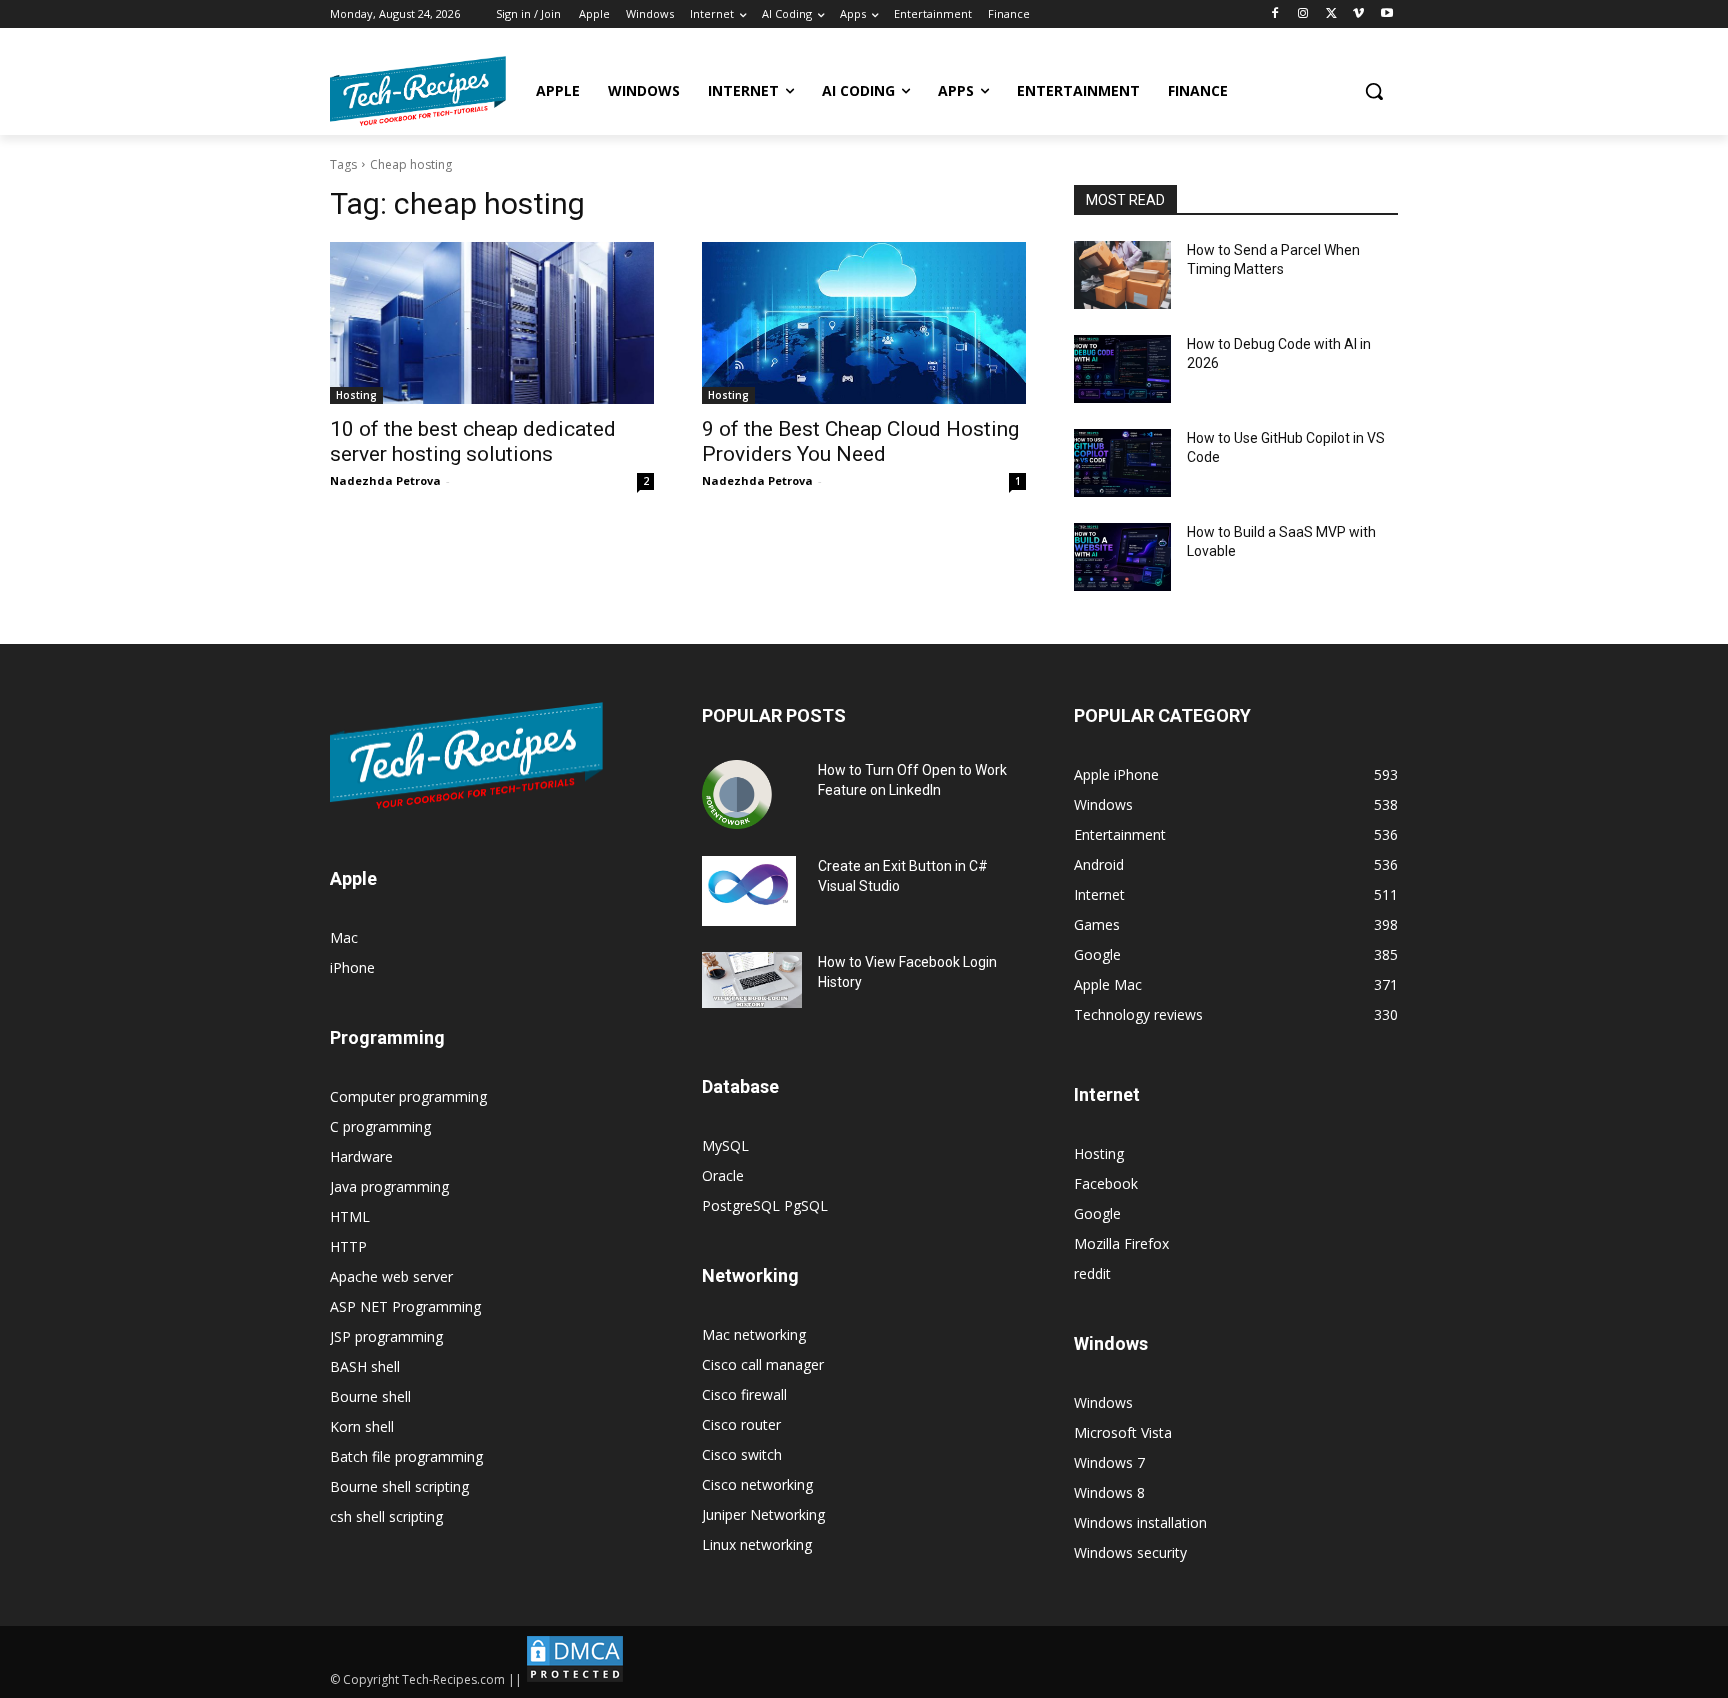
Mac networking (754, 1334)
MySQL (725, 1145)
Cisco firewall (744, 1394)
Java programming (389, 1186)
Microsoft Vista (1123, 1432)
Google (1097, 1213)
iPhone (352, 967)
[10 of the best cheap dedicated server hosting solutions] (492, 323)
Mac (344, 937)
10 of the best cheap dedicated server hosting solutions (473, 441)
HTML (350, 1216)
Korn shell (362, 1426)
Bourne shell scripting (399, 1486)
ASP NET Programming (405, 1306)
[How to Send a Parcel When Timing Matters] (1122, 275)
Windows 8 (1109, 1492)
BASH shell (365, 1366)
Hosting (356, 395)
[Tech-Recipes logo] (418, 91)
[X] (1331, 14)
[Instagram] (1303, 14)
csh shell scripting (386, 1516)
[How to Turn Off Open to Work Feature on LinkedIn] (737, 795)
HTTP (348, 1246)
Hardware (361, 1156)
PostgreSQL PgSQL (765, 1205)
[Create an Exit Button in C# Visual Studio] (749, 891)
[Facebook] (1275, 14)
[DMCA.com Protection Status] (575, 1679)
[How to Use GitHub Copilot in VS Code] (1122, 463)
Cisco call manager (763, 1364)
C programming (380, 1126)
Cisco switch (742, 1454)
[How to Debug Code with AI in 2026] (1122, 369)
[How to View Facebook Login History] (752, 980)
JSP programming (386, 1336)
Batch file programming (406, 1456)
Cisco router (741, 1424)
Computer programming (408, 1096)
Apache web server (391, 1276)
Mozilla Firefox (1121, 1243)
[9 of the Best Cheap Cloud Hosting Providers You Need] (864, 323)
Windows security (1130, 1552)
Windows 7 (1109, 1462)
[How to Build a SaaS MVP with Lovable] (1122, 557)
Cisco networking (757, 1484)
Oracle (723, 1175)
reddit (1092, 1273)
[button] (1374, 91)
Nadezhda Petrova (385, 480)
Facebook (1106, 1183)
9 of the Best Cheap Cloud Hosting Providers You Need (860, 441)
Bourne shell (370, 1396)
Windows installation (1140, 1522)
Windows (1103, 1402)
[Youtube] (1386, 14)
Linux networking (757, 1544)
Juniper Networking (763, 1514)
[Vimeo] (1358, 14)
